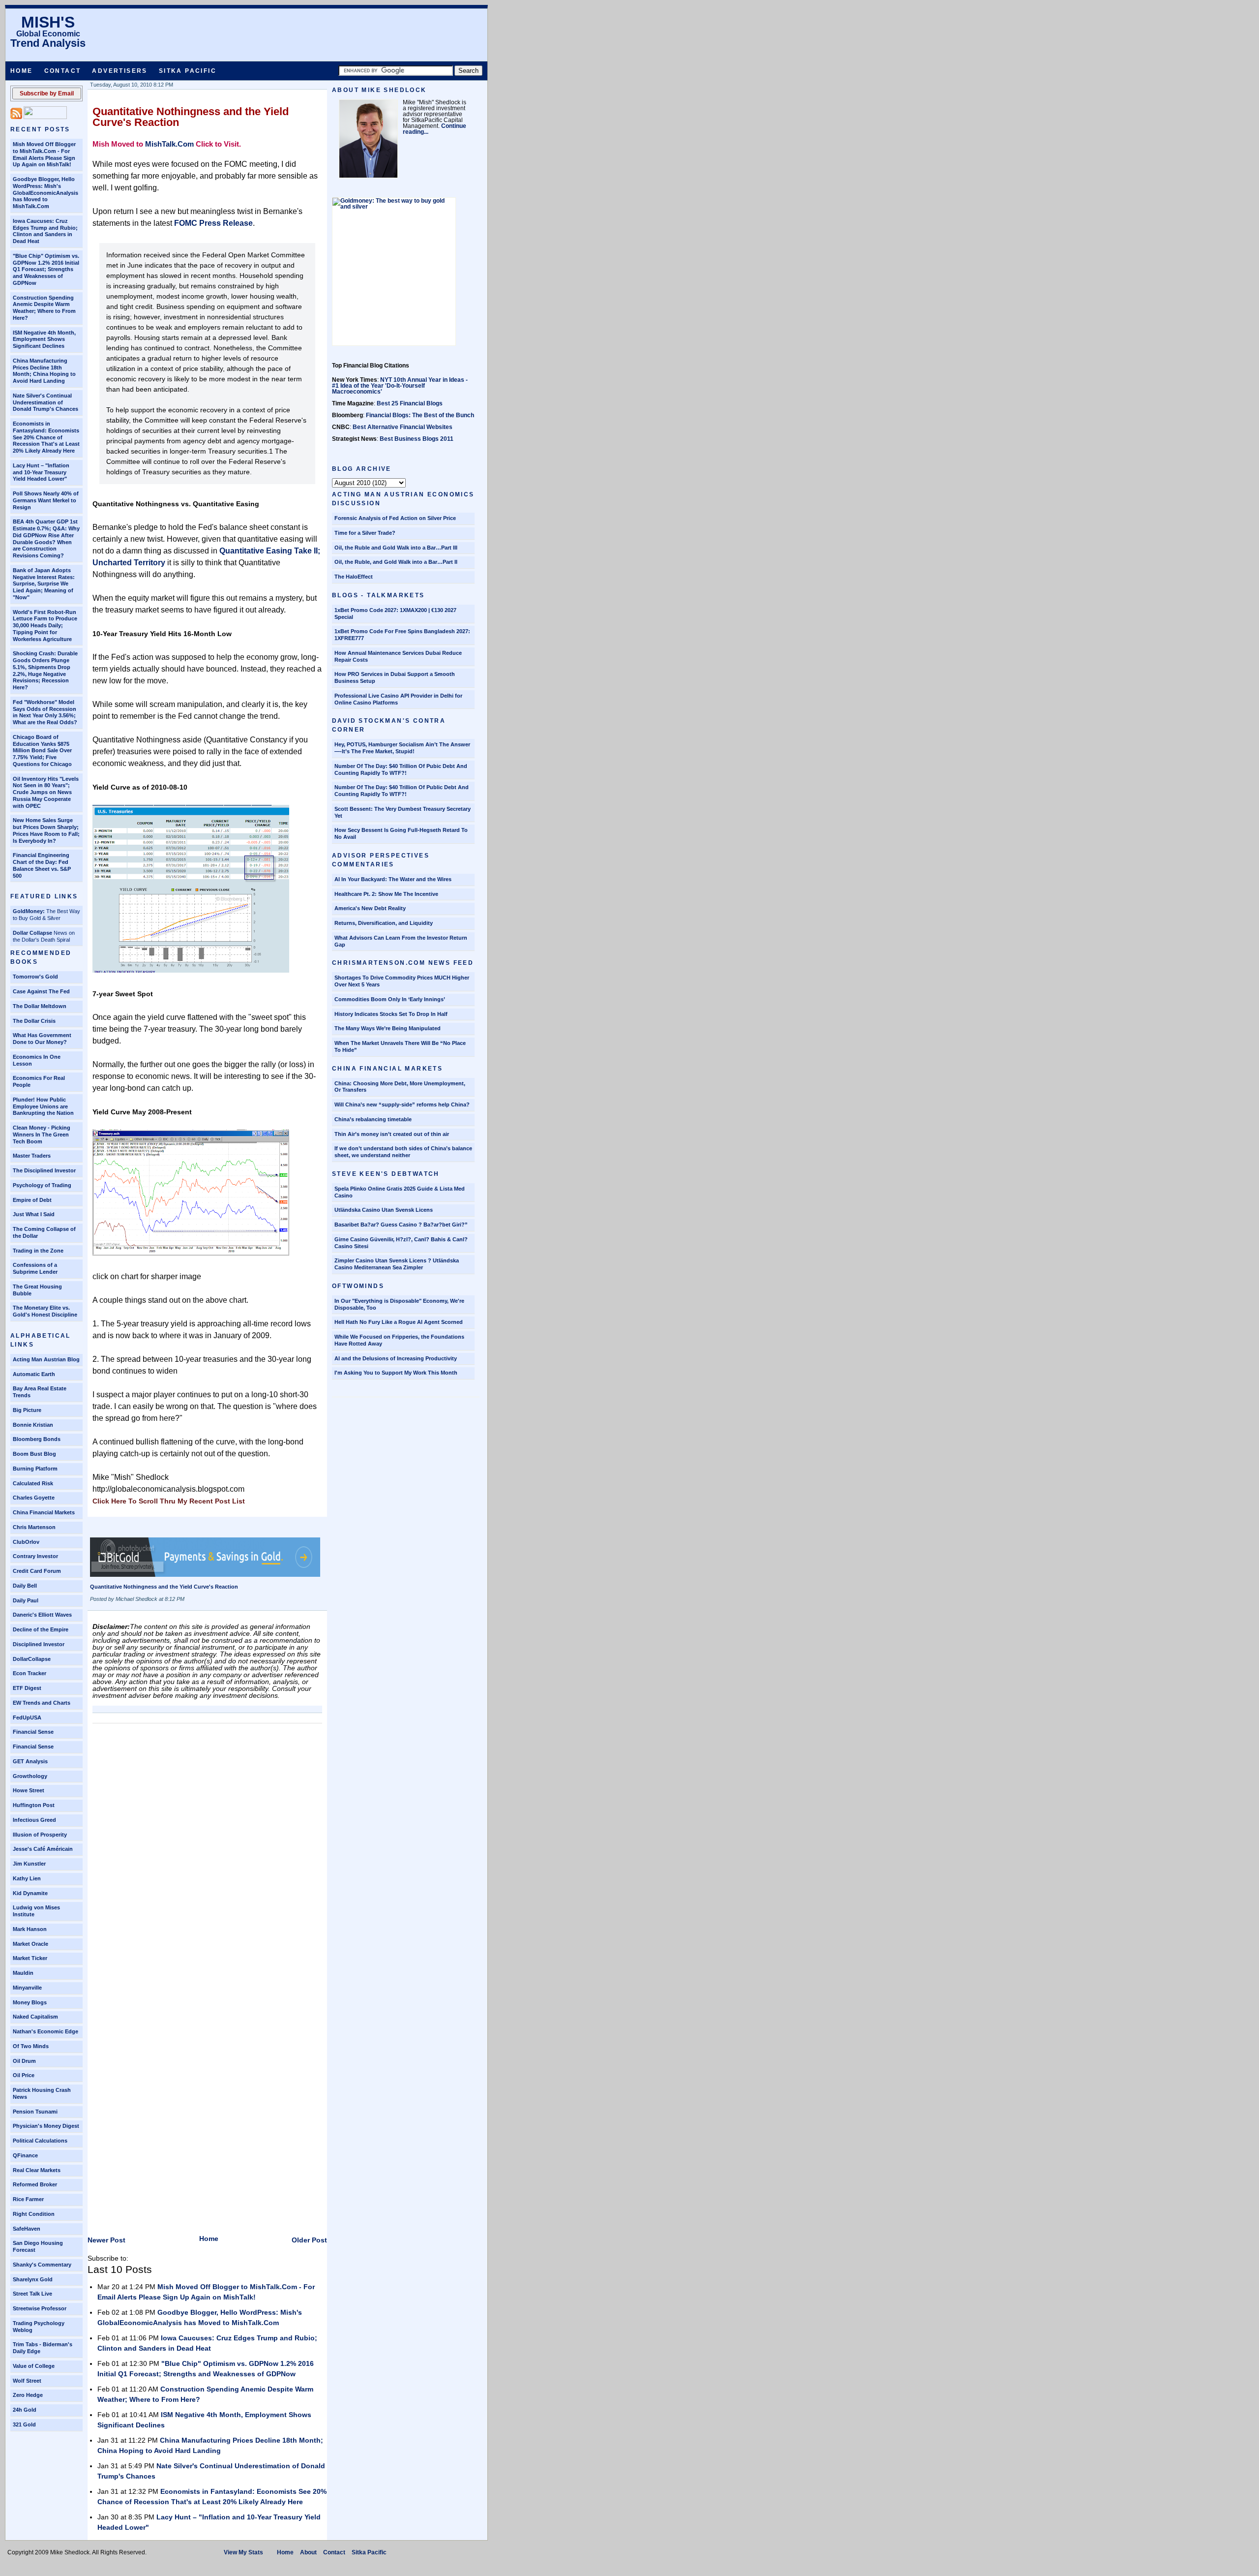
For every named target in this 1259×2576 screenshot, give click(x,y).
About (308, 2552)
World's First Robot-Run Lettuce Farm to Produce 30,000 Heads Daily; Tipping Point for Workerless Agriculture (45, 626)
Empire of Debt (32, 1200)
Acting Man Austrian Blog (46, 1359)
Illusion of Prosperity (40, 1835)
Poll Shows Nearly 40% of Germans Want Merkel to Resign (46, 500)
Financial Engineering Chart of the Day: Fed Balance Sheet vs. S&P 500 (42, 865)
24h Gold (25, 2410)
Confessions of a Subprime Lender (35, 1268)
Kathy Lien (27, 1878)
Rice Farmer (28, 2199)
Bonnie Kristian (33, 1425)
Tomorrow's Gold (35, 977)
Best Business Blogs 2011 (417, 439)
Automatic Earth (34, 1374)
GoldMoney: (29, 911)
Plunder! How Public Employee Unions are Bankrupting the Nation (43, 1106)
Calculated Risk (33, 1483)
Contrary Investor (35, 1556)
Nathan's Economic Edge (45, 2031)
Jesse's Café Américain (43, 1849)
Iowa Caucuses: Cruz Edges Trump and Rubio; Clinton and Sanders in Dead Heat (45, 231)
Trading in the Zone (38, 1251)
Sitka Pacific (188, 71)
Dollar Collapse (32, 933)
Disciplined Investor (39, 1644)
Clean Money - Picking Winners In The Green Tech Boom (42, 1135)
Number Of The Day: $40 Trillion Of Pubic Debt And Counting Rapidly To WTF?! (401, 769)
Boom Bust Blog (34, 1454)
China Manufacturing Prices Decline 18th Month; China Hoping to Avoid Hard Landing (44, 371)
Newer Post (106, 2240)
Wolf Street (27, 2381)
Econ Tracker (30, 1673)
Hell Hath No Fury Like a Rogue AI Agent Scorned (399, 1322)
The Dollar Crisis (34, 1021)
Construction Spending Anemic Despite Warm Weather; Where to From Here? (44, 308)
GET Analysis (30, 1761)
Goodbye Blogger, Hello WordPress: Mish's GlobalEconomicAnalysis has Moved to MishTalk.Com (45, 193)
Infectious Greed (34, 1820)
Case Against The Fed (41, 991)
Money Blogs (30, 2002)
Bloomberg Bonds (37, 1439)
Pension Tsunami (35, 2112)
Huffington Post (34, 1805)
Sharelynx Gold (33, 2279)
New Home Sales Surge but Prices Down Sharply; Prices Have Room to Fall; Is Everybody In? (46, 830)
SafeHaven (27, 2229)
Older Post (309, 2240)
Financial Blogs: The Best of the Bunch (420, 415)
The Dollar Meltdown (40, 1006)
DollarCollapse (32, 1659)
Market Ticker (30, 1958)
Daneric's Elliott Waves (42, 1615)
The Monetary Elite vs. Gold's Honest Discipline (45, 1311)
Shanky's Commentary (42, 2265)
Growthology (30, 1776)
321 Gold (24, 2424)
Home (22, 71)
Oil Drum (24, 2061)
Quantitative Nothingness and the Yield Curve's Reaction (191, 117)
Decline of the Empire (41, 1629)
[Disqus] (207, 1851)
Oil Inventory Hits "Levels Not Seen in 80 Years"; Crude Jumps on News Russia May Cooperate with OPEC (46, 792)
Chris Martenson (34, 1527)
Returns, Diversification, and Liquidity (384, 923)
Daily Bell (25, 1586)
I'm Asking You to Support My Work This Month (396, 1373)
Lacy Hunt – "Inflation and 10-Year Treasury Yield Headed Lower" (41, 472)
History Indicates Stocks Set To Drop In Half (391, 1014)
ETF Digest (27, 1688)
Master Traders (32, 1156)
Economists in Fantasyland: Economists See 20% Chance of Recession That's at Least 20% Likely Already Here (46, 437)
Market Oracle (30, 1944)
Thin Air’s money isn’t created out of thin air (392, 1134)
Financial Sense (33, 1732)
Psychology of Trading (42, 1185)
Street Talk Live (32, 2294)
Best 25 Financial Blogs (410, 403)
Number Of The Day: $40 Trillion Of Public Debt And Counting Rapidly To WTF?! (402, 791)
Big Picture (27, 1410)
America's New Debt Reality (370, 908)
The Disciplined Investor (44, 1170)
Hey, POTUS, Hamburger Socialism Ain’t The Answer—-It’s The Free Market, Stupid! (402, 748)
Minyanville (27, 1988)
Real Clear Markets (37, 2170)
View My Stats (243, 2552)
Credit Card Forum (37, 1571)
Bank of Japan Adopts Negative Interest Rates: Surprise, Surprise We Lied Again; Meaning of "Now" (44, 584)
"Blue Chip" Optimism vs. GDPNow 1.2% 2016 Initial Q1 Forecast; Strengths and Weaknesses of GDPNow (46, 269)
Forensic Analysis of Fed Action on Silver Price (395, 518)
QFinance (25, 2155)
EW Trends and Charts (42, 1703)
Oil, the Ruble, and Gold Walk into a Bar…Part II (396, 562)
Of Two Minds (31, 2046)
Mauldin (23, 1973)
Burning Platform (35, 1469)
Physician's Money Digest (46, 2126)
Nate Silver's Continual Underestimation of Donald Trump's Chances (45, 402)
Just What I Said (34, 1214)
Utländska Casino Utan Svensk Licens (384, 1210)
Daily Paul (26, 1600)
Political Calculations (40, 2141)
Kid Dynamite (30, 1893)
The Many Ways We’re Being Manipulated (388, 1028)
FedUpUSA (27, 1717)
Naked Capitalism (35, 2017)
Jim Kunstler (29, 1864)
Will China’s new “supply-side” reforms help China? (402, 1104)
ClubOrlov (26, 1542)
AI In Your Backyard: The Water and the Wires (393, 879)
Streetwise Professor (40, 2308)
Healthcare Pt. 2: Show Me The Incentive (386, 894)
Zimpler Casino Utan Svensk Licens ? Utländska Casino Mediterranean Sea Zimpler (397, 1264)
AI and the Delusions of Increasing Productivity (396, 1358)
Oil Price (24, 2075)
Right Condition (34, 2214)
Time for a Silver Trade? (365, 533)
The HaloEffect (354, 577)
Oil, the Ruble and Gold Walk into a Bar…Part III (396, 548)
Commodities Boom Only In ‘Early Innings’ (390, 999)
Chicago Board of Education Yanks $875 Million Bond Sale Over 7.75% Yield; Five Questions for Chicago (42, 751)
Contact (63, 71)
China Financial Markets (44, 1512)
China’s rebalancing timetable (373, 1119)
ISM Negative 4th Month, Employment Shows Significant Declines (44, 339)
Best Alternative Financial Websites (403, 427)
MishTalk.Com (169, 144)
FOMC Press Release (213, 223)
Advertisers (120, 71)
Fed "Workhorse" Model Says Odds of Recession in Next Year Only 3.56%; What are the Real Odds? (45, 712)
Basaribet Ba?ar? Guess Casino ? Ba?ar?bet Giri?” (401, 1225)
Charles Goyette (34, 1498)
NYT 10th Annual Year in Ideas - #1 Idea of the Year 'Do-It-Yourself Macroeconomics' (400, 386)
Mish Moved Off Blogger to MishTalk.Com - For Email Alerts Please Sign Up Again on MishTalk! (44, 154)
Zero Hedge (28, 2395)
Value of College (34, 2366)
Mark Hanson (30, 1929)
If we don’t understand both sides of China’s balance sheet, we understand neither (403, 1152)
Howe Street (29, 1790)
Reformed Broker (35, 2184)
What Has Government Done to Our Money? (42, 1039)
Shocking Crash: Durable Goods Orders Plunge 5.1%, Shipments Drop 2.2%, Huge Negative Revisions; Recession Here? (45, 670)
